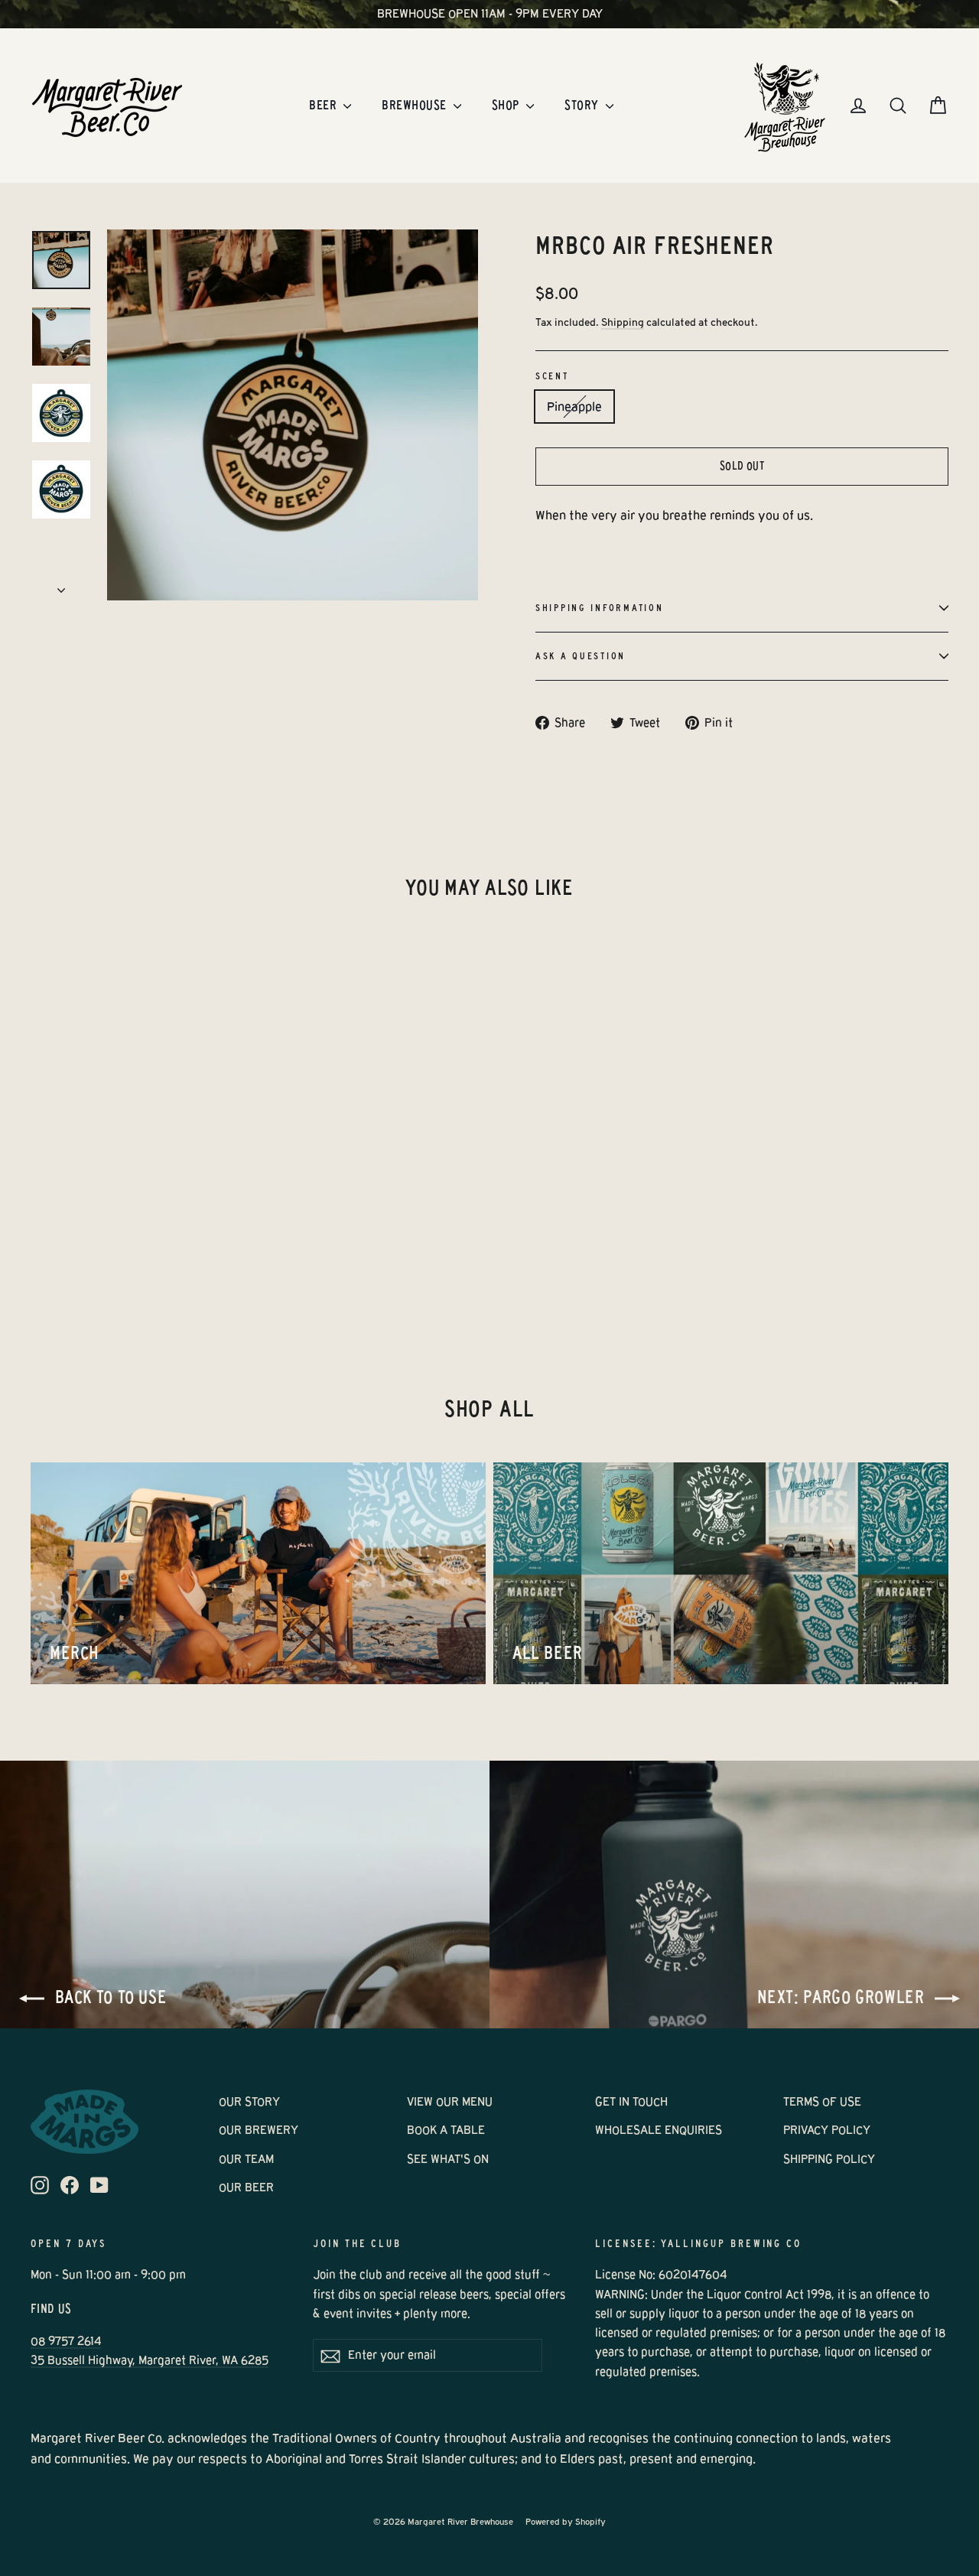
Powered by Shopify (566, 2522)
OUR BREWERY (259, 2130)
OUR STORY (249, 2102)
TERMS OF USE (822, 2102)
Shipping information (599, 608)
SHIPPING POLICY (829, 2159)
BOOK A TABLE (446, 2130)
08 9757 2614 (66, 2341)
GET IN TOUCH (631, 2102)
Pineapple (574, 407)
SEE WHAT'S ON (448, 2159)
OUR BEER (246, 2187)
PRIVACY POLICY (827, 2130)
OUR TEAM (246, 2159)
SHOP (507, 105)
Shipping (623, 322)
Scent (552, 376)
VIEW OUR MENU (450, 2102)
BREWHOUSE (416, 105)
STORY (583, 105)
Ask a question (581, 656)
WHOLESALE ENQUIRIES (659, 2130)
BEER (324, 105)
